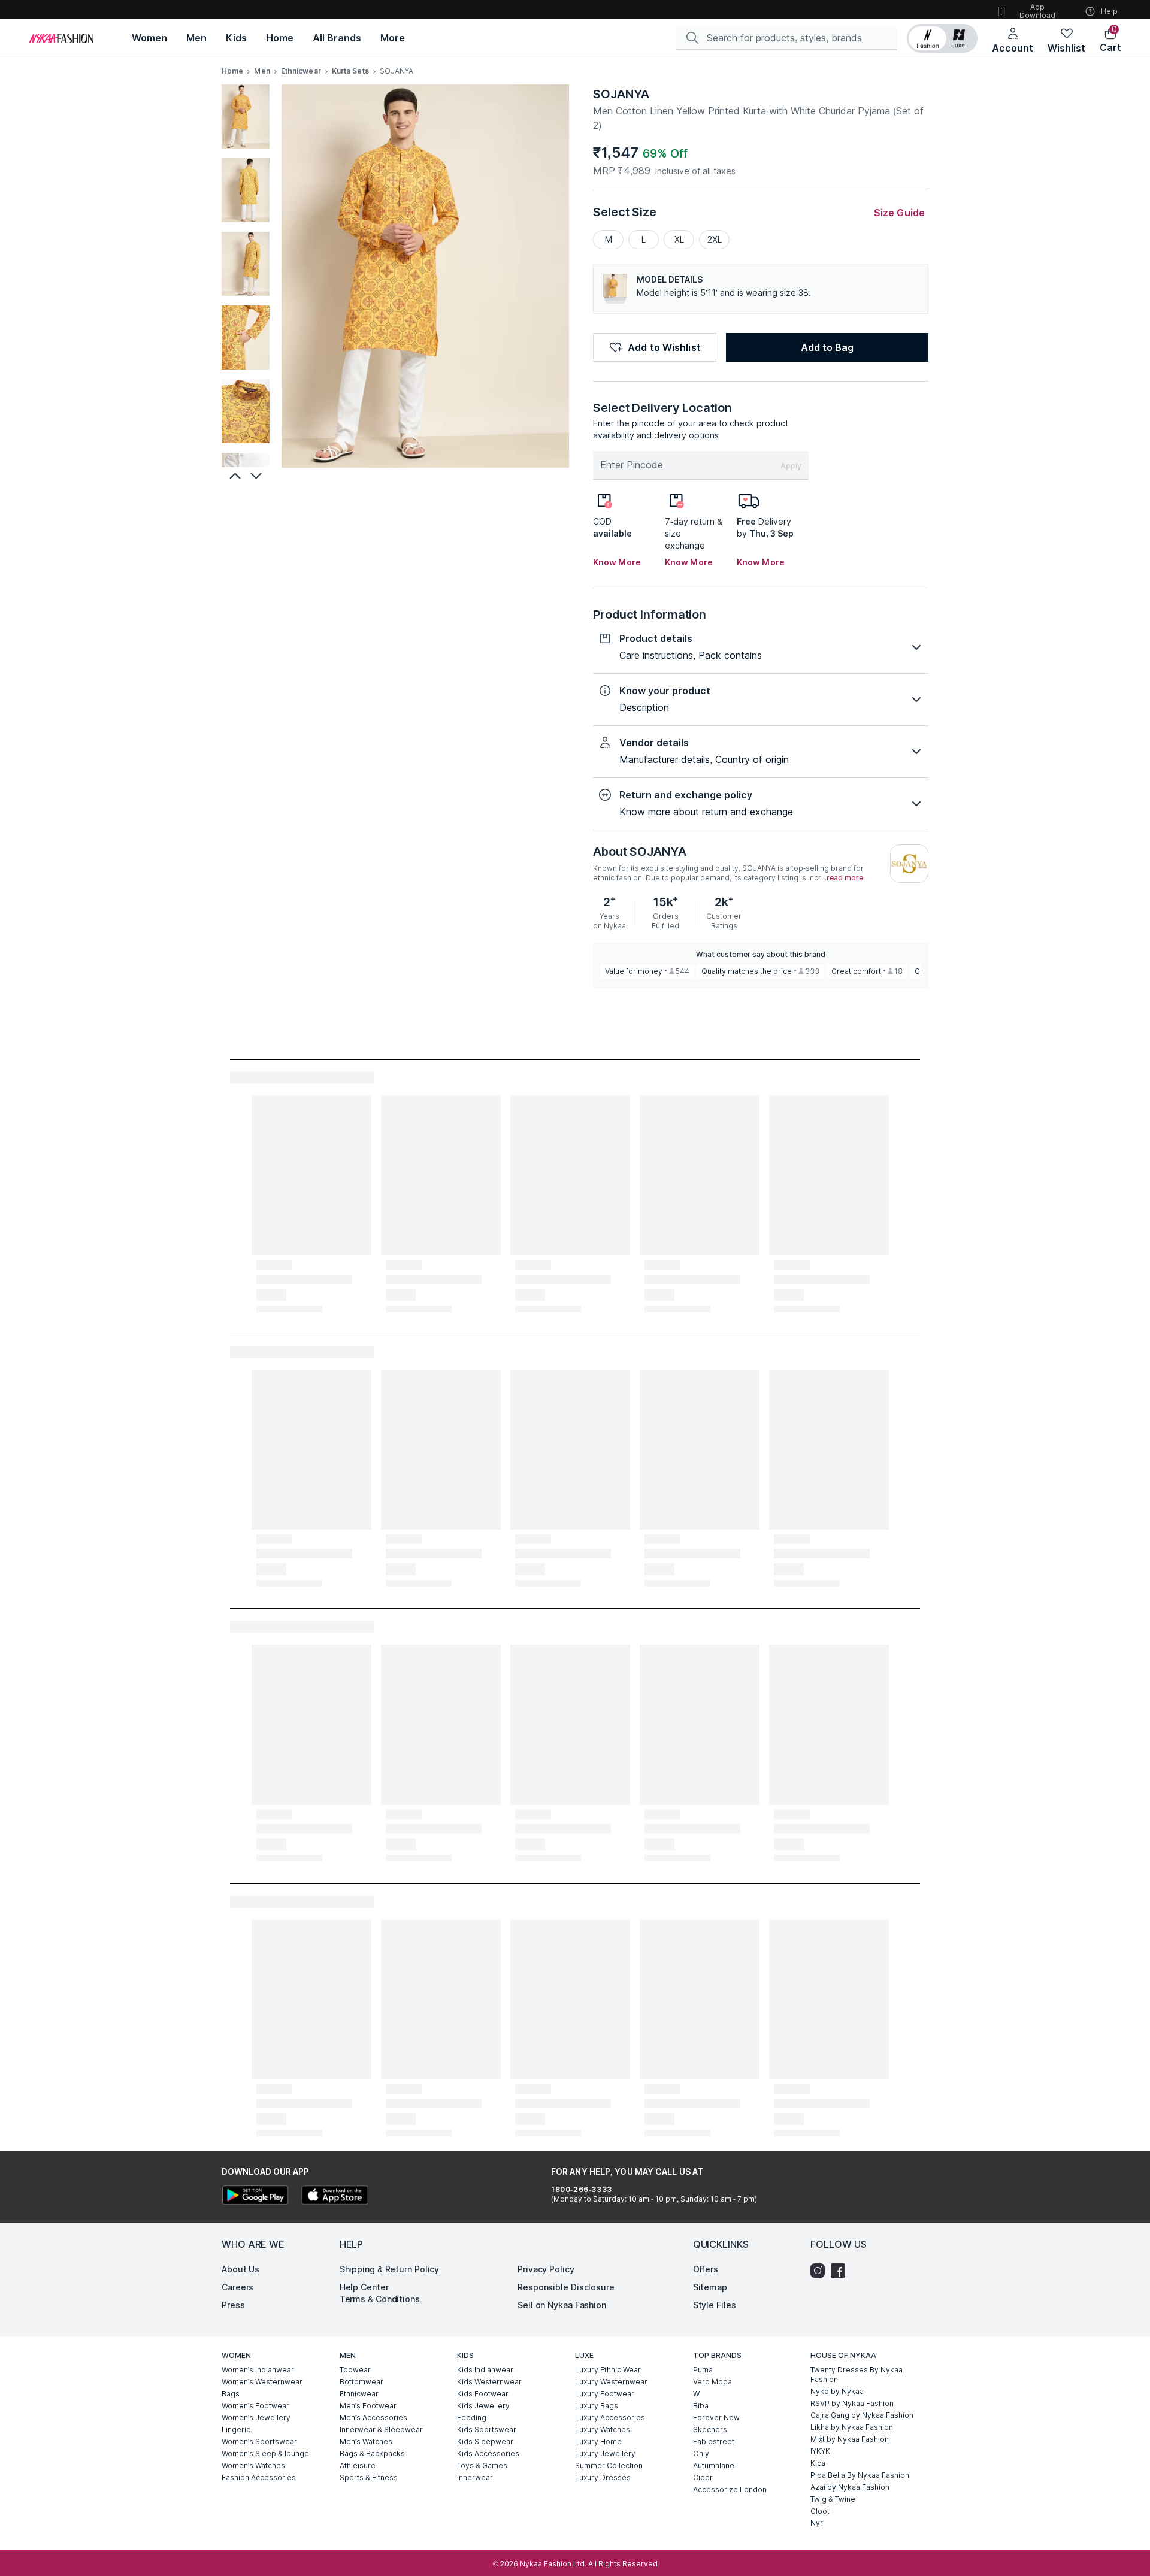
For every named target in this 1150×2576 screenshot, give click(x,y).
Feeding (472, 2418)
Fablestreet (714, 2442)
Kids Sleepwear (485, 2442)
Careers (237, 2287)
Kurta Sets (350, 71)
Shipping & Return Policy (390, 2269)
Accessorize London (730, 2489)
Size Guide (899, 213)
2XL (715, 239)
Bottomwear (361, 2382)
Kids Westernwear (489, 2382)
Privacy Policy (546, 2269)
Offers (706, 2269)
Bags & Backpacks (372, 2454)
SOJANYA (621, 94)
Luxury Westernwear (611, 2382)
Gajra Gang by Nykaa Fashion (862, 2415)
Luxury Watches (603, 2430)
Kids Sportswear (487, 2430)
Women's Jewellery (256, 2418)
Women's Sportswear (259, 2442)
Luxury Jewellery (605, 2454)
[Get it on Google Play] (255, 2197)
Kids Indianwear (485, 2370)
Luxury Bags (597, 2406)
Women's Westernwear (262, 2382)
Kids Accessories (488, 2454)
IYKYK (820, 2451)
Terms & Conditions (380, 2299)
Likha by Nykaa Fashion (852, 2427)
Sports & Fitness (369, 2477)
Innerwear (475, 2477)
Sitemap (710, 2287)
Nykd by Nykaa (837, 2391)
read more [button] (845, 878)
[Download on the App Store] (334, 2197)
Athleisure (358, 2465)
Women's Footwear (255, 2406)
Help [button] (1109, 11)
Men (262, 71)
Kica (818, 2463)
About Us (240, 2269)
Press (233, 2305)
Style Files (715, 2305)
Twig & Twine (833, 2499)
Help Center (364, 2287)
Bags (231, 2394)
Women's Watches (253, 2465)
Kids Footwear (483, 2394)
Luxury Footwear (605, 2394)
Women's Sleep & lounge (265, 2454)
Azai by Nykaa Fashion (850, 2487)
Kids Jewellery (483, 2406)
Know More (617, 562)
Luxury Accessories (610, 2418)
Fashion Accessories (259, 2477)
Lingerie (236, 2430)
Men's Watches (366, 2442)
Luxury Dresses (603, 2477)
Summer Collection (609, 2465)
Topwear (355, 2370)
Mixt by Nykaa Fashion (850, 2439)
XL (679, 239)
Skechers (710, 2430)
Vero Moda (712, 2382)
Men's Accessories (373, 2418)
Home (232, 71)
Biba (701, 2406)
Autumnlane (714, 2465)
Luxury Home (598, 2442)
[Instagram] (821, 2271)
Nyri (818, 2523)
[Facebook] (841, 2271)
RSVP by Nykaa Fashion (852, 2403)
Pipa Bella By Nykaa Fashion (860, 2475)
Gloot (820, 2511)
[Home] (61, 38)
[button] (942, 38)
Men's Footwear (368, 2406)
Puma (703, 2370)
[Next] (258, 476)
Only (701, 2454)
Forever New (716, 2418)
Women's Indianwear (258, 2370)
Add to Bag (827, 347)
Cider (703, 2477)
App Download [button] (1037, 11)
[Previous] (234, 476)
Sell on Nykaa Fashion (562, 2305)
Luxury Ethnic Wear (608, 2370)
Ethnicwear (301, 71)
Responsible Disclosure (566, 2287)
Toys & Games (482, 2465)
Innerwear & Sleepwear (381, 2430)
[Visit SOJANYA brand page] (909, 864)
